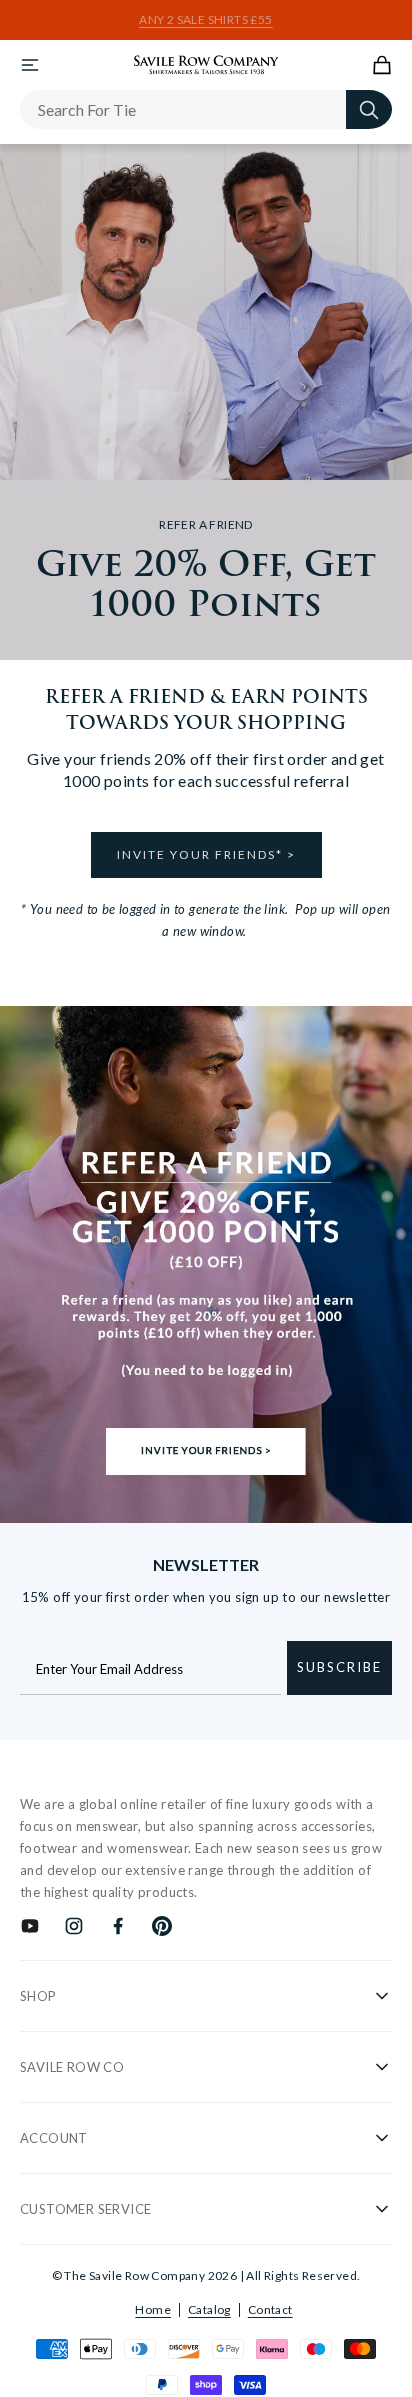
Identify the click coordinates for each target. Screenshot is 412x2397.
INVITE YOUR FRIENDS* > (206, 854)
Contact (270, 2309)
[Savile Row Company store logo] (206, 65)
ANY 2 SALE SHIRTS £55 (205, 20)
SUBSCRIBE (339, 1667)
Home (153, 2309)
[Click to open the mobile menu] (30, 65)
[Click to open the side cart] (382, 65)
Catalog (209, 2309)
